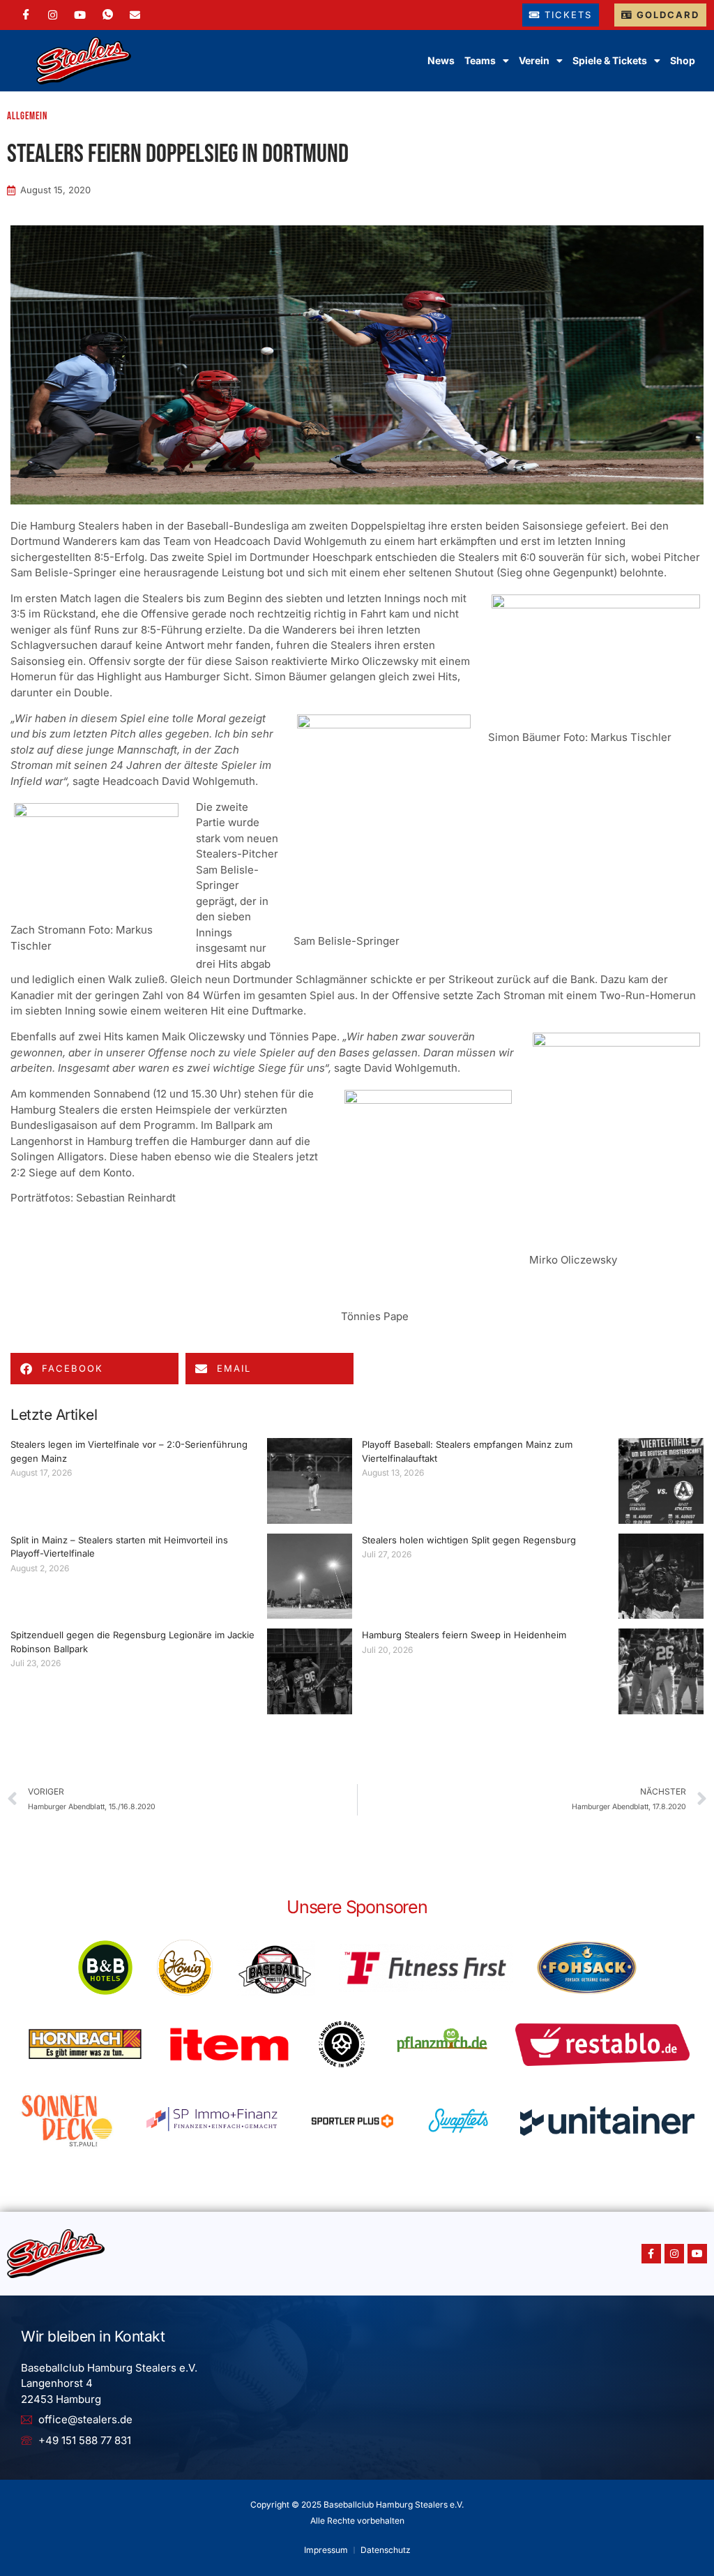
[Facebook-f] (651, 2254)
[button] (94, 1369)
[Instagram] (53, 15)
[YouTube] (80, 15)
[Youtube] (697, 2254)
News (441, 60)
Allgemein (27, 116)
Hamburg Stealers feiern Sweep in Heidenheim (464, 1635)
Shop (683, 60)
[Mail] (135, 15)
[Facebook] (26, 15)
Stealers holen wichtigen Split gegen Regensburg (469, 1540)
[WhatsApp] (108, 15)
